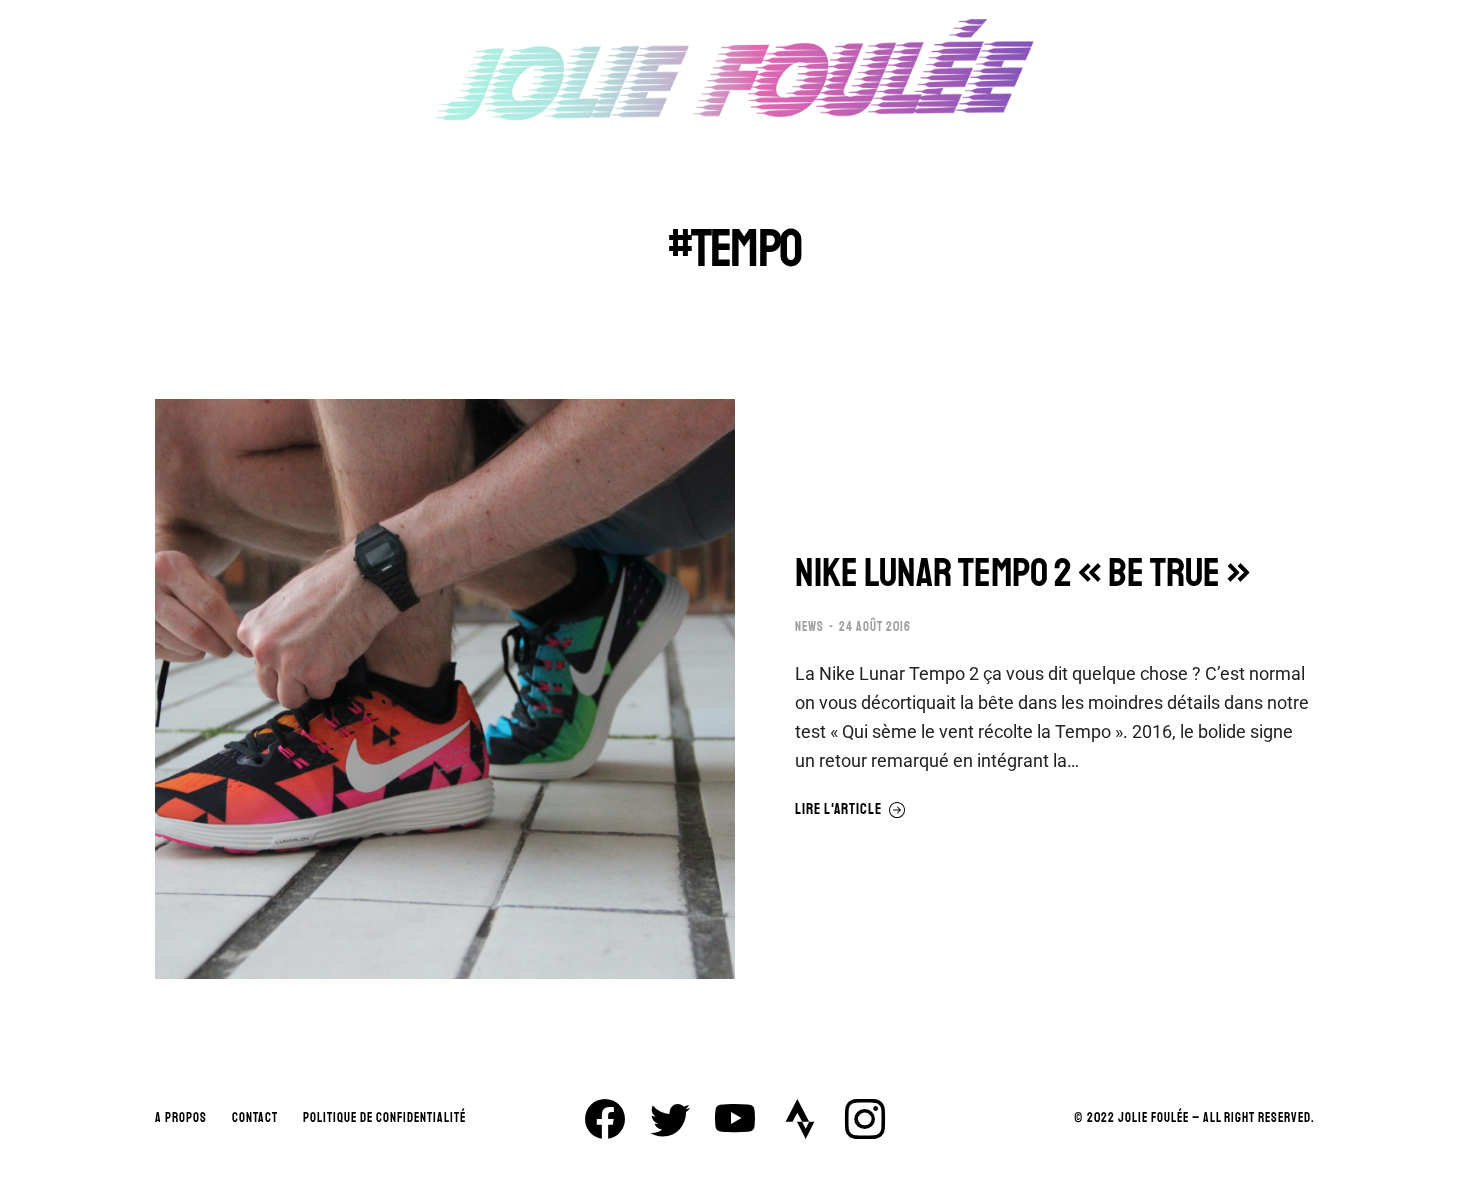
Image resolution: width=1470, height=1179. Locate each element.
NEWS (809, 627)
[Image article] (445, 689)
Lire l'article (838, 810)
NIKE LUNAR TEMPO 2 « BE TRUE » (1022, 573)
